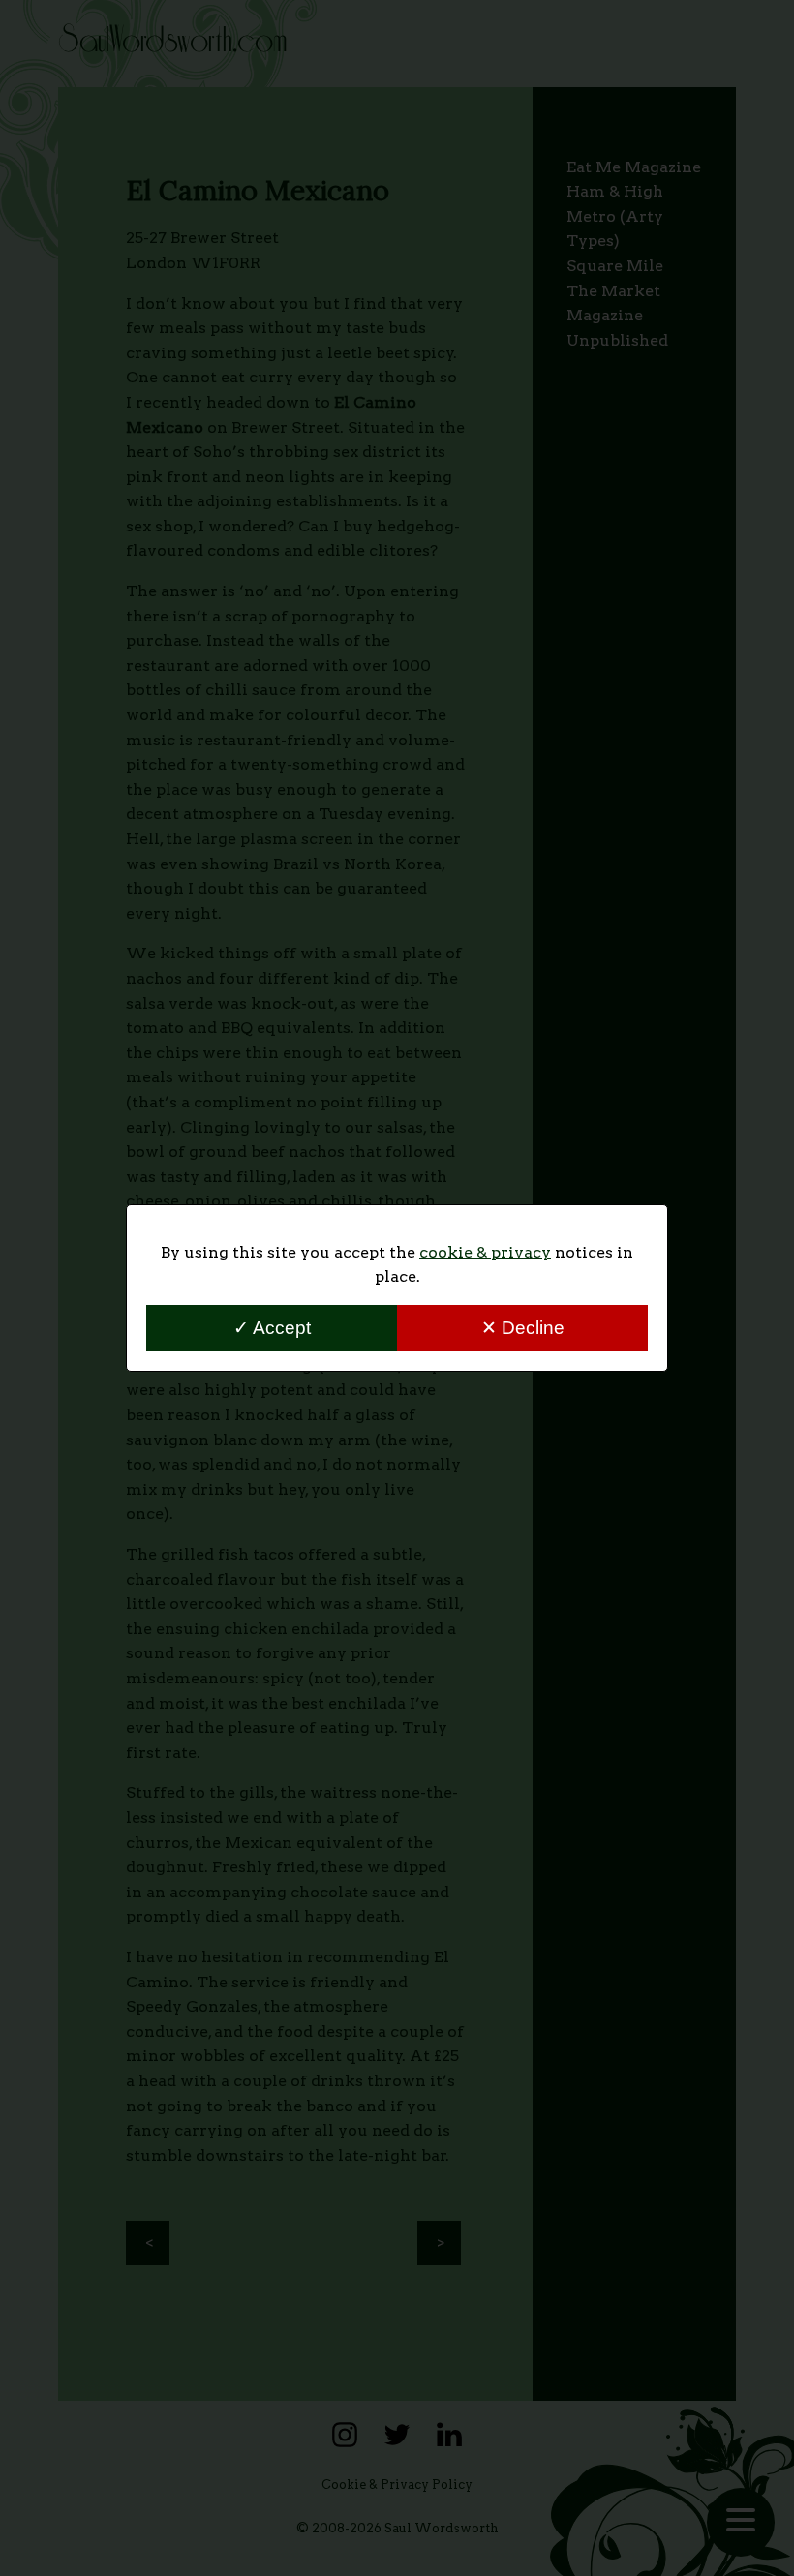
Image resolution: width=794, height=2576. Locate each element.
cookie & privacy (485, 1252)
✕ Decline (523, 1328)
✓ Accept (272, 1328)
